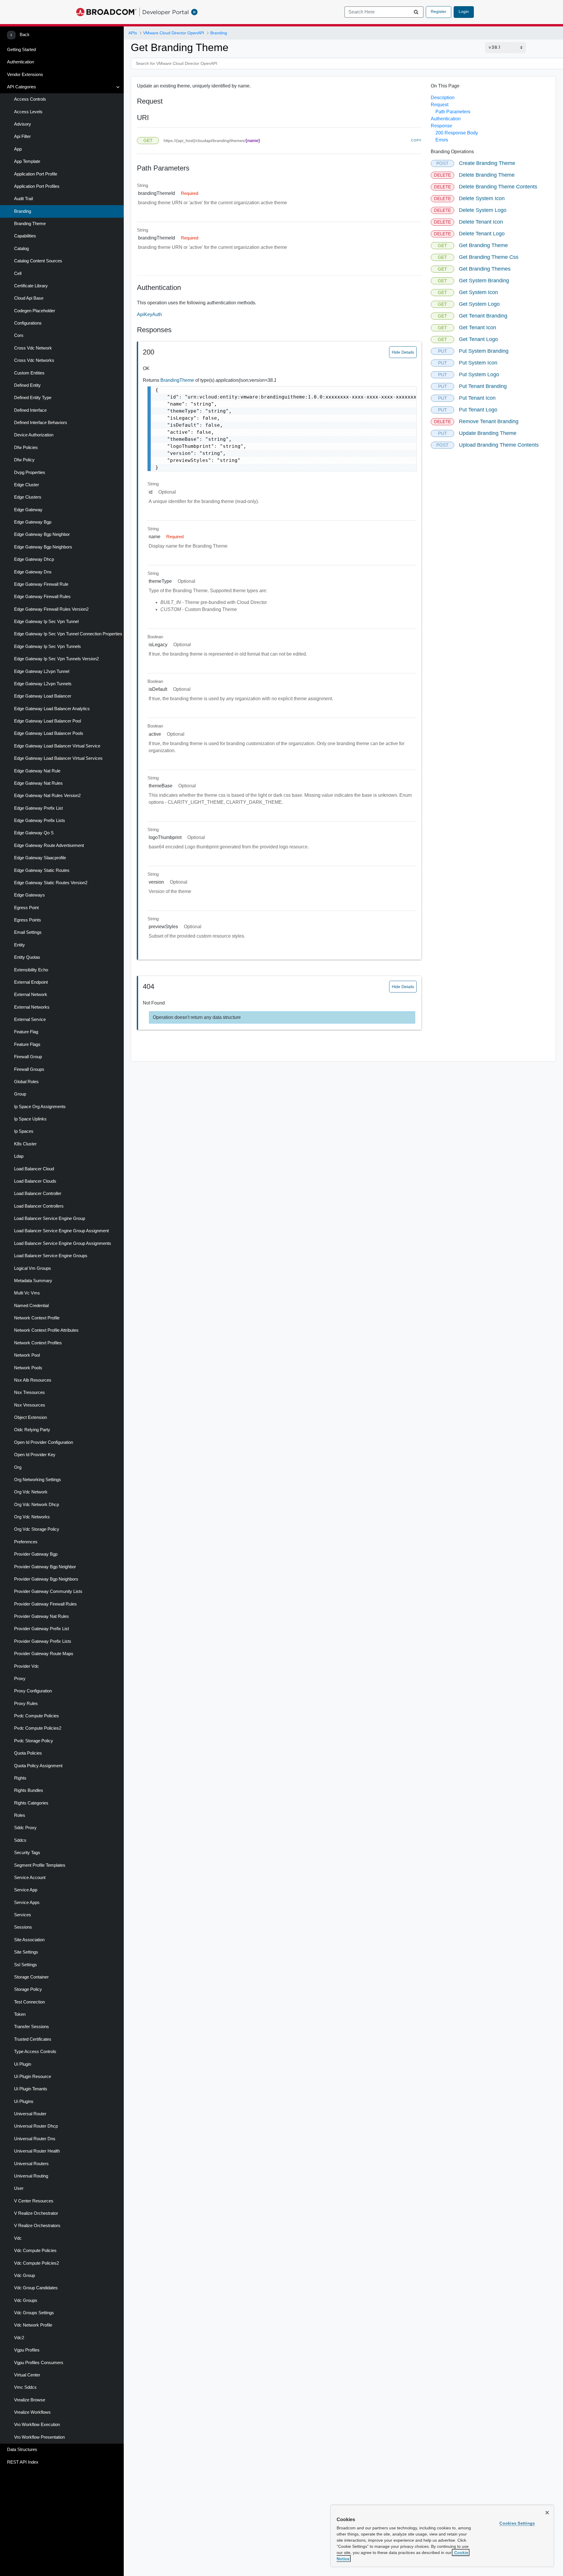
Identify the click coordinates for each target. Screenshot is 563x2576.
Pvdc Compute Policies (37, 1716)
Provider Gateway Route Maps (44, 1654)
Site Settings (26, 1952)
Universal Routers (31, 2164)
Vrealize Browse (30, 2400)
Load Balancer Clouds (35, 1181)
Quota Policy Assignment (38, 1766)
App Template (27, 161)
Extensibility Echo (31, 970)
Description (443, 98)
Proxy (20, 1679)
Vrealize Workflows (32, 2412)
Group (20, 1094)
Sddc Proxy (25, 1828)
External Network (31, 995)
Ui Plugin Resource (33, 2077)
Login (464, 11)
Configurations (28, 323)
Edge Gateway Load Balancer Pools (49, 733)
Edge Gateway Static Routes (42, 870)
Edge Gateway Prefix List (38, 808)
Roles (20, 1815)
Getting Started (21, 50)
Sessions (23, 1927)
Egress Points (28, 920)
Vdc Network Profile (33, 2325)
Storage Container (31, 1977)
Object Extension (30, 1417)
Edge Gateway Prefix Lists (40, 821)
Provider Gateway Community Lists (48, 1591)
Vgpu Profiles (27, 2350)
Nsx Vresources (30, 1405)
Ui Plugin (23, 2064)
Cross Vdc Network (33, 348)
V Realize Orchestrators (37, 2226)
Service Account (30, 1878)
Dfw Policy (24, 460)
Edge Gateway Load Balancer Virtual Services (58, 758)
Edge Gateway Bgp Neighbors (43, 547)
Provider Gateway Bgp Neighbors (46, 1579)
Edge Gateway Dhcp (34, 559)
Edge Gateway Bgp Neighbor (42, 534)
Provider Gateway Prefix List (41, 1629)
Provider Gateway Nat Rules (41, 1616)
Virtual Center (27, 2375)
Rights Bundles (29, 1790)
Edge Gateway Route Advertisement (49, 845)
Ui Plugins (24, 2101)
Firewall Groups (29, 1069)
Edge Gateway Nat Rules (38, 783)
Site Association (29, 1940)
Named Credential (31, 1306)
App (18, 149)
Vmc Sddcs (25, 2387)
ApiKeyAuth (149, 314)
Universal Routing (31, 2176)
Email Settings (28, 932)
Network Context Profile (37, 1318)
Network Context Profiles (38, 1343)
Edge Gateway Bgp (33, 522)
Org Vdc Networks (32, 1517)
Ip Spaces (24, 1131)
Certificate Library (31, 286)
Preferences (26, 1542)
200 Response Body (457, 133)
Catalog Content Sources (38, 261)
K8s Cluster (25, 1144)
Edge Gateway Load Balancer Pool (48, 721)
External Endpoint (31, 982)
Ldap (19, 1156)
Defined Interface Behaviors (41, 423)
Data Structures (22, 2450)
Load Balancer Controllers (39, 1206)
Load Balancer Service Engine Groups (51, 1256)
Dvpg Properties (30, 472)
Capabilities (25, 236)
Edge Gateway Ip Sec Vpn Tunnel (46, 622)
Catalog (21, 249)
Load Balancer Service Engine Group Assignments (63, 1243)
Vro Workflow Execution (37, 2425)
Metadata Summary (33, 1281)
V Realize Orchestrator (36, 2213)
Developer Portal (166, 12)
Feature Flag (26, 1032)
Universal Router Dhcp (36, 2126)
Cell (18, 274)
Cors (19, 335)
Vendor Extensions (25, 75)
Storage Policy (28, 1989)
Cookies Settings (517, 2523)
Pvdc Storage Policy (34, 1741)
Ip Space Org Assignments (40, 1107)
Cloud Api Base (29, 298)
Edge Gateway (28, 510)
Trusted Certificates (33, 2039)
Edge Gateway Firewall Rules (42, 597)
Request (440, 105)
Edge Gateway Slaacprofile (40, 858)
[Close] (547, 2513)
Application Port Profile (36, 174)
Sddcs (20, 1840)
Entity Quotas (27, 957)
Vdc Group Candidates (36, 2288)
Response (441, 126)
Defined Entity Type (33, 398)
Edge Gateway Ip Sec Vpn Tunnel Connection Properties (68, 634)
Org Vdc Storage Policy (37, 1529)
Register (439, 11)
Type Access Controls (35, 2052)
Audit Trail (23, 199)
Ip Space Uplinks (30, 1119)
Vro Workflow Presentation (39, 2437)
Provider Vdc (27, 1666)
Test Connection (29, 2002)
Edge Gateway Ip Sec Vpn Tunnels (48, 646)
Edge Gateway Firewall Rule (41, 584)
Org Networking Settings (38, 1480)
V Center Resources (34, 2201)
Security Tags (27, 1853)
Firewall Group (28, 1057)
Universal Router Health (37, 2151)
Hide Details (403, 352)
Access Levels (28, 112)
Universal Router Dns (35, 2139)
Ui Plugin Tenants (31, 2089)
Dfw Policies (26, 448)
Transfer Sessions (32, 2027)
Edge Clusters (28, 497)
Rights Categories (31, 1803)
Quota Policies (28, 1753)
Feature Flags (27, 1044)
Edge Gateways (29, 895)
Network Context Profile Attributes (46, 1330)
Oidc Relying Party (32, 1430)
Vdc (18, 2238)
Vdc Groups (26, 2300)
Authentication (21, 62)
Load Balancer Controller (38, 1194)
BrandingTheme (178, 380)
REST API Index (23, 2462)
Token (20, 2014)
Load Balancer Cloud (34, 1169)
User (19, 2188)
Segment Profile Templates (40, 1865)
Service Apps (27, 1903)
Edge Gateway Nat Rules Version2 (47, 796)
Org (18, 1467)
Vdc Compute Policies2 (37, 2263)
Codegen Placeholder (35, 311)
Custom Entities (29, 373)
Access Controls (30, 99)
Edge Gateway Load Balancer (43, 696)
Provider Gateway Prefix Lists (43, 1641)
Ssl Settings (26, 1965)
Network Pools (28, 1368)
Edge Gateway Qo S (34, 833)
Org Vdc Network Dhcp (37, 1505)
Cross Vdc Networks (34, 360)
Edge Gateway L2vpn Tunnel (42, 671)
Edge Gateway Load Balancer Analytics (52, 709)
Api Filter (22, 136)
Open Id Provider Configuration (44, 1442)
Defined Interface (30, 410)
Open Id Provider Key (35, 1455)
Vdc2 (19, 2338)
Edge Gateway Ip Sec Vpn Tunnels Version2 (56, 659)
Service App (26, 1890)
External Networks (32, 1007)
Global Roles (26, 1082)
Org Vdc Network (31, 1492)
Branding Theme (30, 224)
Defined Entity (27, 385)
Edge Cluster (27, 485)
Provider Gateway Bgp (36, 1554)
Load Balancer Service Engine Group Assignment (61, 1231)
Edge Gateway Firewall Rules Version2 (51, 609)
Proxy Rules (26, 1704)
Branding (23, 211)
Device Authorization (34, 435)
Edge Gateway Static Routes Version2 (51, 883)
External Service (30, 1019)
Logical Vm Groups (33, 1268)
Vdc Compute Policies (35, 2251)
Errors (442, 140)
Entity (19, 945)
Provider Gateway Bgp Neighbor (45, 1567)
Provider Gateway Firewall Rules (45, 1604)
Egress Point (26, 908)
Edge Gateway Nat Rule (37, 771)
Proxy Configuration (33, 1691)
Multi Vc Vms (27, 1293)
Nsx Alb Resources (33, 1380)
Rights (20, 1778)
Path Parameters (453, 112)
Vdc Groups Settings (34, 2313)
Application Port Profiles (37, 186)
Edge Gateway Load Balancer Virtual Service (57, 746)
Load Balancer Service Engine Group (50, 1218)
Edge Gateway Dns (33, 572)
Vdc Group (24, 2275)
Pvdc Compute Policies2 (38, 1728)
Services (23, 1915)
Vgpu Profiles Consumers (39, 2363)
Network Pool (27, 1355)
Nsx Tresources (29, 1392)
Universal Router (30, 2114)
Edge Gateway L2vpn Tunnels (43, 684)
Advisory (23, 124)
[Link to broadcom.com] (106, 12)
